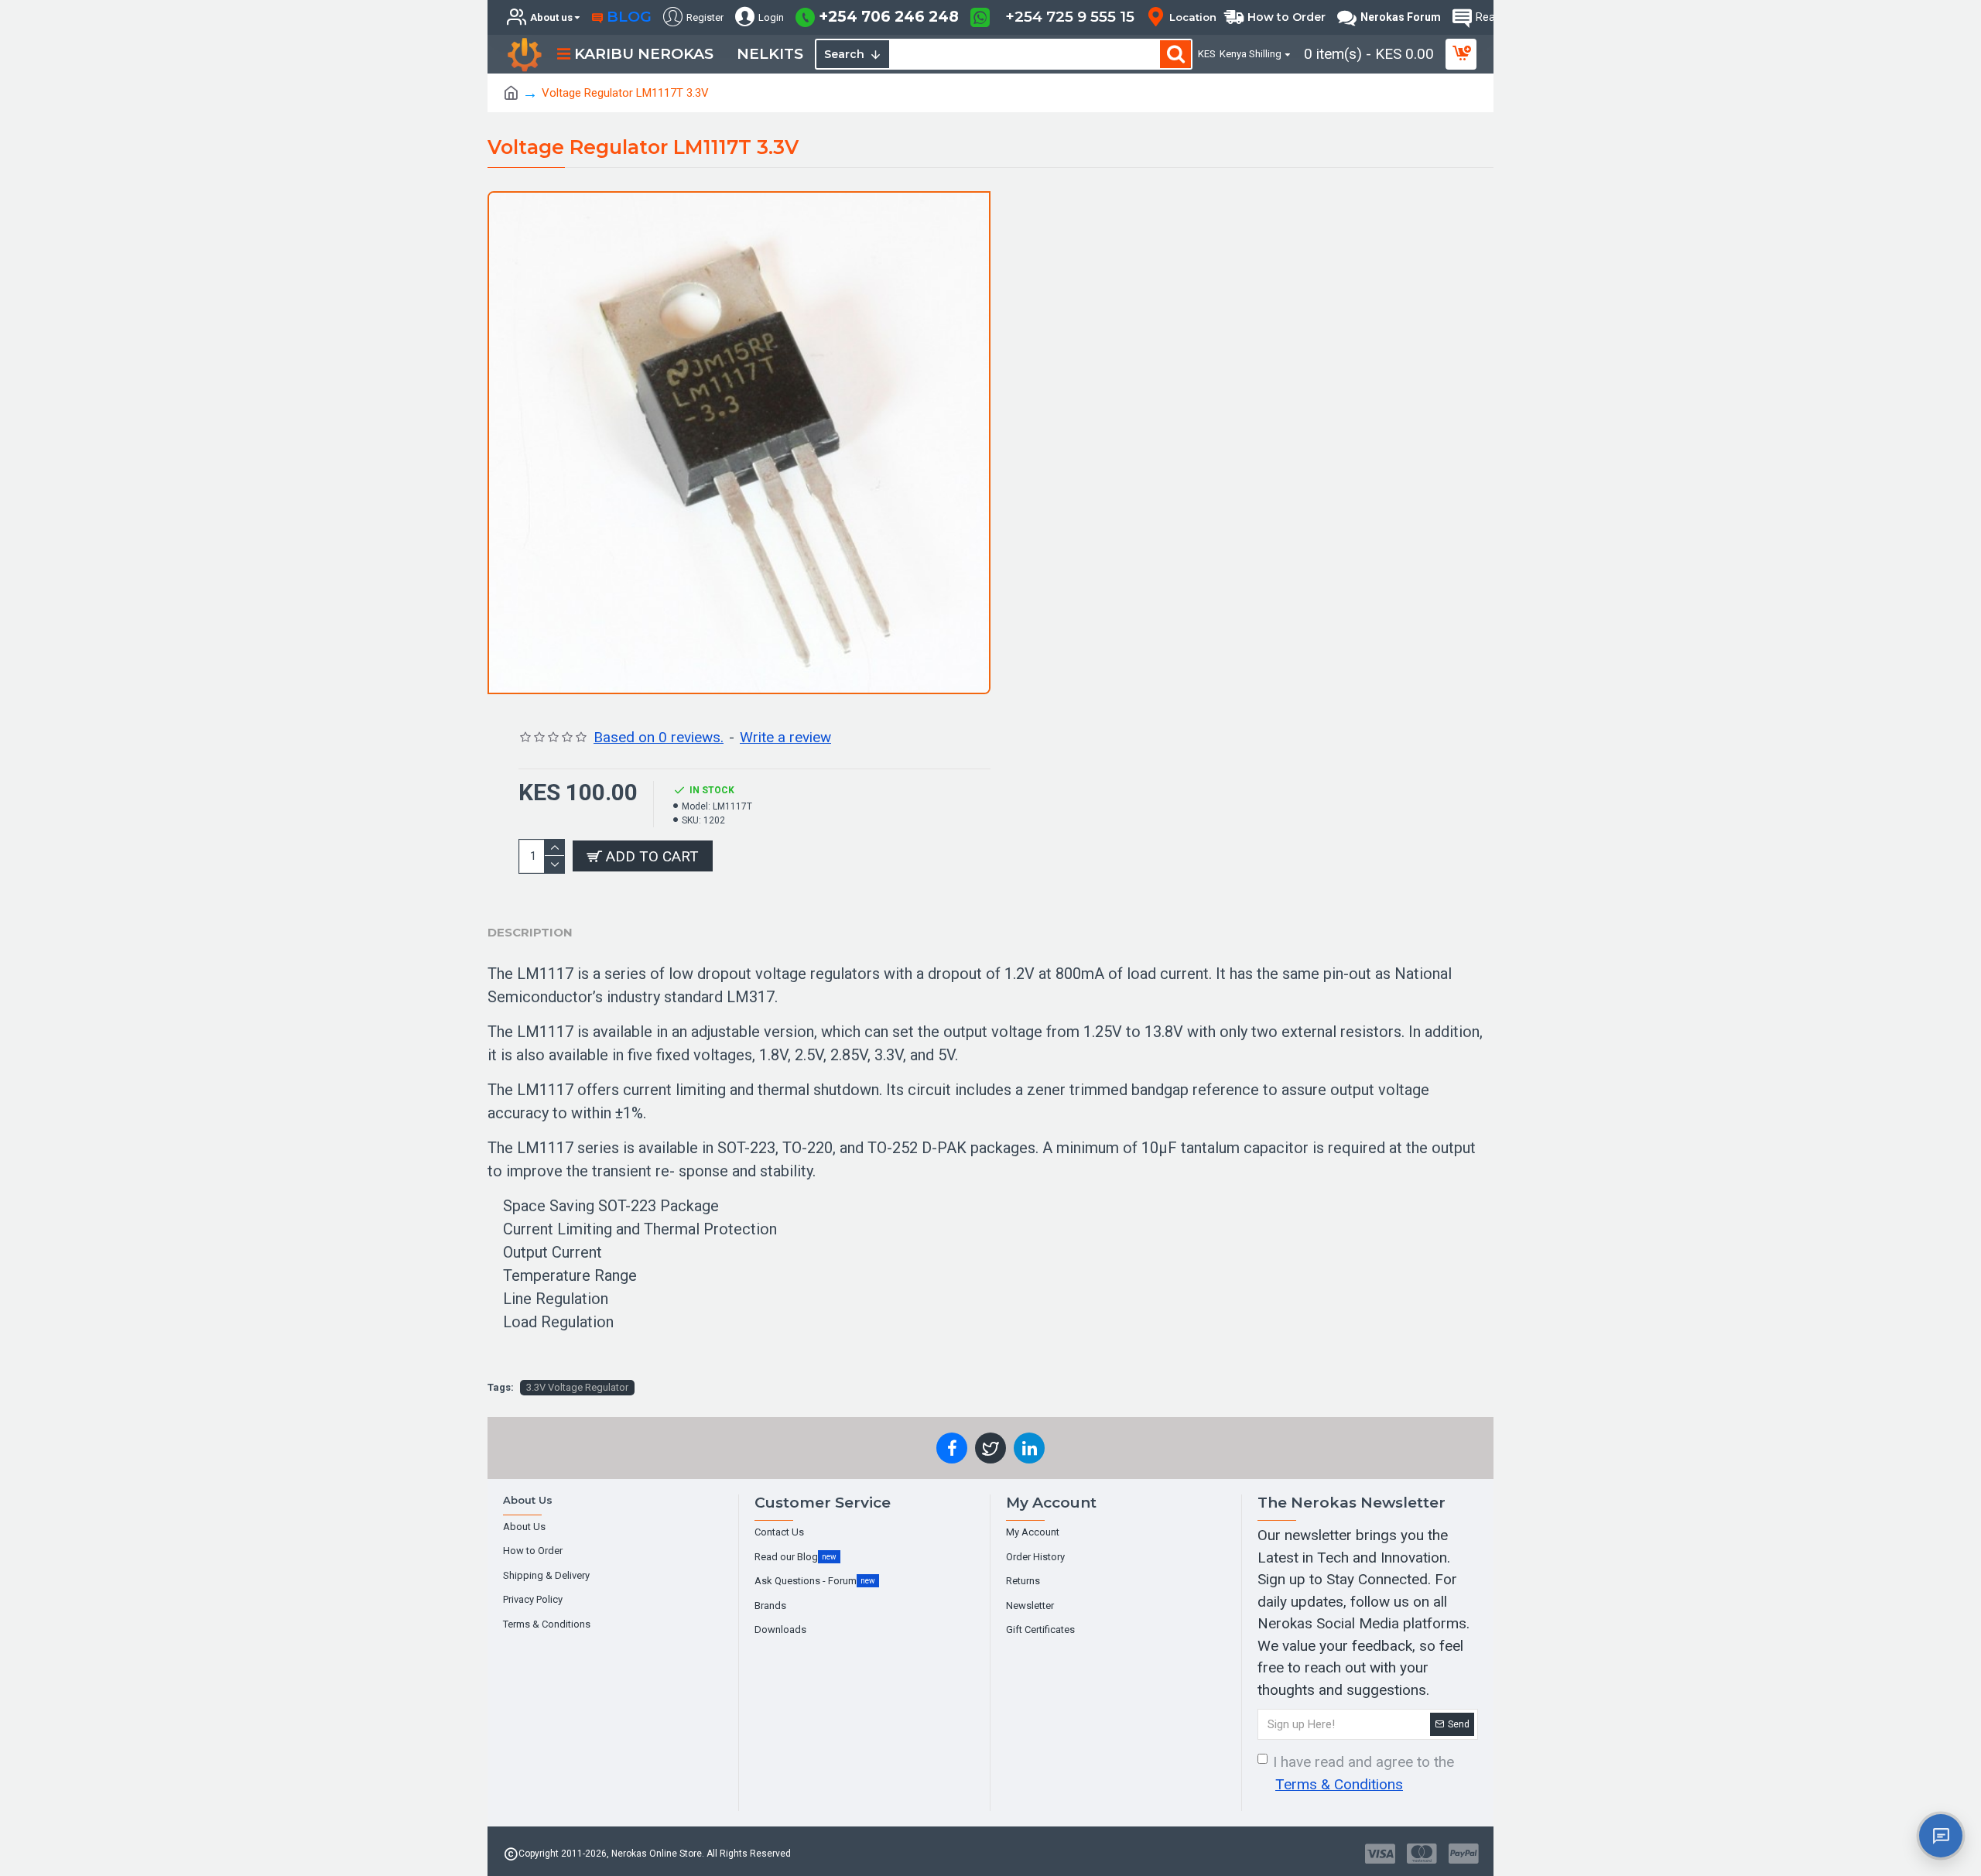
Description (530, 932)
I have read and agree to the (1363, 1773)
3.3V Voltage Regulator (577, 1387)
